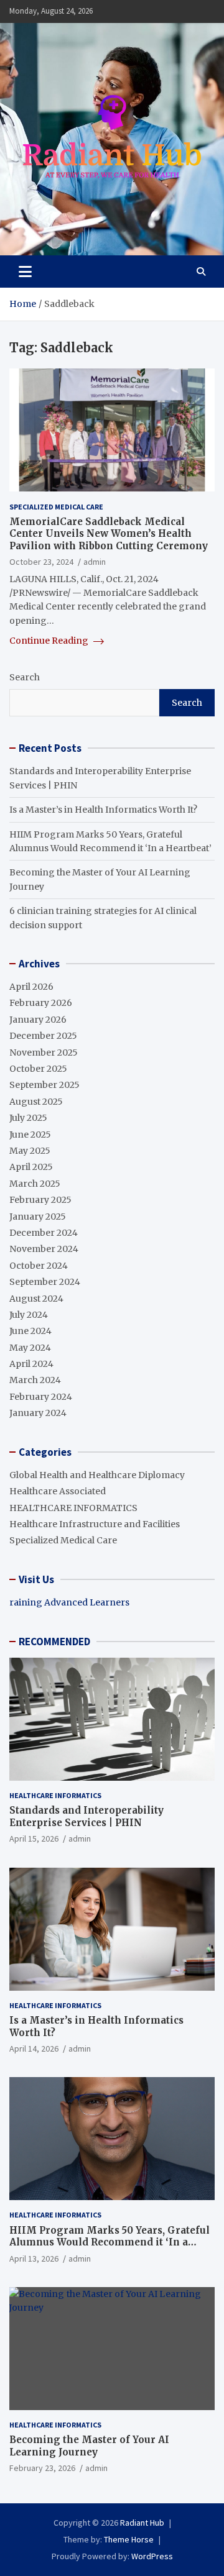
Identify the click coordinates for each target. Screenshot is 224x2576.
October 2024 (39, 1266)
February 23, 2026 (42, 2468)
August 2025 (36, 1102)
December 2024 (44, 1233)
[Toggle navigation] (25, 272)
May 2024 (30, 1348)
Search (25, 677)
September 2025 (44, 1085)
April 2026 (31, 987)
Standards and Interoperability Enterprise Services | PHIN (86, 1816)
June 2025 (30, 1135)
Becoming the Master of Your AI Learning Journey (89, 2446)
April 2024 (31, 1364)
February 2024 (41, 1397)
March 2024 (35, 1380)
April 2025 (31, 1167)
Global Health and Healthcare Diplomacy (97, 1475)
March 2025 (35, 1184)
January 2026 (38, 1020)
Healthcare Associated (58, 1491)
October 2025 (38, 1069)
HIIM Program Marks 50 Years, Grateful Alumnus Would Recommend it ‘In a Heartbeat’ (110, 2242)
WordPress (152, 2556)
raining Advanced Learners (69, 1602)
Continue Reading (50, 641)
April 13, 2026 (34, 2259)
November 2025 (44, 1053)
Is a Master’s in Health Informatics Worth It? (103, 810)
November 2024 (44, 1249)
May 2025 (30, 1151)
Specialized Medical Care (56, 507)
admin (95, 562)
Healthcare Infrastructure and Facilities (95, 1524)
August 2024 (36, 1299)
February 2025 (40, 1200)
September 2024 (45, 1282)
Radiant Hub (142, 2523)
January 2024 (38, 1413)
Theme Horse (129, 2539)
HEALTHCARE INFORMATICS (73, 1508)
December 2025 (43, 1036)
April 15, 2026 (34, 1838)
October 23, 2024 (41, 562)
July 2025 (28, 1118)
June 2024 (30, 1331)
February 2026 (41, 1003)
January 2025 (38, 1217)
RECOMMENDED (54, 1642)
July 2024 (29, 1315)
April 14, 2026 (34, 2048)
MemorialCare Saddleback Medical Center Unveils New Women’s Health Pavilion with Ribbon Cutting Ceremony (109, 534)
